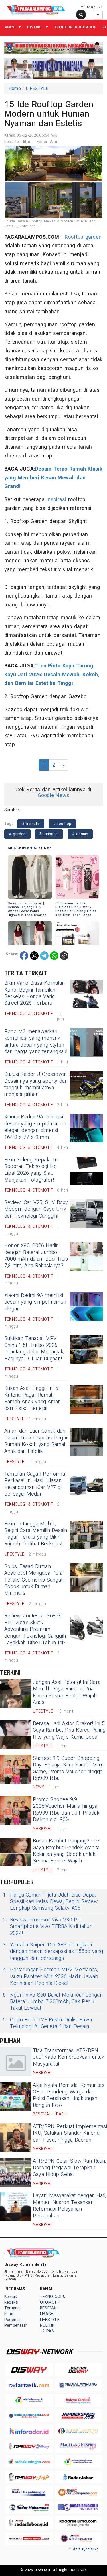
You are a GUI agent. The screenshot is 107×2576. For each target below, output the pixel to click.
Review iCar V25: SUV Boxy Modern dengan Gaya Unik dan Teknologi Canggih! (36, 1209)
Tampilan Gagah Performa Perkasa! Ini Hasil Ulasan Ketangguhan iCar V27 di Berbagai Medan (35, 1484)
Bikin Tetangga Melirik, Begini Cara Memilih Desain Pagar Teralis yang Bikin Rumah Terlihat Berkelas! (36, 1534)
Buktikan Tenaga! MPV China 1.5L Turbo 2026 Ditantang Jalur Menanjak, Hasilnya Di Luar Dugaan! (34, 1348)
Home (15, 89)
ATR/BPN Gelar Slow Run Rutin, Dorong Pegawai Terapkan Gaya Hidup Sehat (69, 2168)
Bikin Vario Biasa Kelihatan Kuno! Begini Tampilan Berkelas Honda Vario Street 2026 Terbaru (35, 993)
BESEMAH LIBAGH (49, 2311)
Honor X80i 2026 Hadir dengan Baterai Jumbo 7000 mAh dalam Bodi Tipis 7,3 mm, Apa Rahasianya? (36, 1256)
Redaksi (11, 2302)
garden (93, 237)
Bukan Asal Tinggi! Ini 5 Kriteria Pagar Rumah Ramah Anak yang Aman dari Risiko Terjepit (33, 1398)
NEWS (9, 27)
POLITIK (47, 2325)
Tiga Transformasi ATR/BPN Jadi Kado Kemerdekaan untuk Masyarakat (69, 2057)
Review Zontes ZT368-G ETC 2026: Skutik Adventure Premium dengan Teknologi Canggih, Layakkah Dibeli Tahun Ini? (36, 1629)
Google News (53, 795)
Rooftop (74, 237)
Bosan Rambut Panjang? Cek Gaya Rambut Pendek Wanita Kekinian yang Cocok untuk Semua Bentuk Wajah (66, 1851)
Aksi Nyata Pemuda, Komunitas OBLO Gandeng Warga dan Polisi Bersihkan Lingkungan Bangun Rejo (69, 2095)
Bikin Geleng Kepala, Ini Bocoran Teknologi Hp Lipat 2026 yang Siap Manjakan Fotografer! (31, 1170)
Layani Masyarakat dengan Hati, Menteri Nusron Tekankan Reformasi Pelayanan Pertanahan (69, 2206)
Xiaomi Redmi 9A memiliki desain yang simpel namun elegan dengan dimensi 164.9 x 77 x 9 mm (35, 1127)
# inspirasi (49, 834)
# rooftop (62, 824)
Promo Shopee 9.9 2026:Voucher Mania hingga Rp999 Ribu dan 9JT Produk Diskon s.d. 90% (66, 1810)
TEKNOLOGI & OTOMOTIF (75, 27)
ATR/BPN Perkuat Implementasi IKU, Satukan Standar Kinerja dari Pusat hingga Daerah (70, 2133)
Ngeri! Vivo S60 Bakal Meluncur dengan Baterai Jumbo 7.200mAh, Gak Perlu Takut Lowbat (53, 2002)
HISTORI (34, 27)
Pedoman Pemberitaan (16, 2323)
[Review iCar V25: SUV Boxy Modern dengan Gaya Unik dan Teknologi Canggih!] (86, 1214)
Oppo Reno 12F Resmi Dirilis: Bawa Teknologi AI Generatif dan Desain (47, 2023)
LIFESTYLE (37, 89)
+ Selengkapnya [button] (84, 2549)
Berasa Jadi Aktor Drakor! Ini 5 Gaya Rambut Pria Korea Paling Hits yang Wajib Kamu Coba (69, 1730)
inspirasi (56, 500)
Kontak (11, 2297)
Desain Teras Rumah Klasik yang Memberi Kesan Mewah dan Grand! (53, 478)
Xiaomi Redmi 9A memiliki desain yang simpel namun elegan (35, 1302)
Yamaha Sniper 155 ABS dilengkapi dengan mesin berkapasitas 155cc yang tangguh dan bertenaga (53, 1952)
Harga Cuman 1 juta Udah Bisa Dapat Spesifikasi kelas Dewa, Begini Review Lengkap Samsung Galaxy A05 (50, 1902)
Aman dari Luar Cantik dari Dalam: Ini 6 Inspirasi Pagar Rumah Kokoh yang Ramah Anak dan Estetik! (36, 1441)
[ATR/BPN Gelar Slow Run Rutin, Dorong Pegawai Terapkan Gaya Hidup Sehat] (16, 2172)
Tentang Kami (12, 2311)
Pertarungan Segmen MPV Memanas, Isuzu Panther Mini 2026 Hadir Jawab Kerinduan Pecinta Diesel (51, 1976)
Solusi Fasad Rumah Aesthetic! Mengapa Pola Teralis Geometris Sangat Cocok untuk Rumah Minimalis (33, 1580)
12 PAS (47, 2331)
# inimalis (31, 824)
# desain (80, 834)
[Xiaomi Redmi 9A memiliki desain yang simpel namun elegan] (86, 1306)
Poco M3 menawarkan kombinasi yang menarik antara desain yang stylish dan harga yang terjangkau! (36, 1042)
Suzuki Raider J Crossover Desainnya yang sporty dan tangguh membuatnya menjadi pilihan (36, 1084)
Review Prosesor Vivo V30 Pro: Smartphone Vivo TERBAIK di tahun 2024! (48, 1927)
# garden (17, 834)
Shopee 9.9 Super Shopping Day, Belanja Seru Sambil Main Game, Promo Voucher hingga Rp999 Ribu (68, 1768)
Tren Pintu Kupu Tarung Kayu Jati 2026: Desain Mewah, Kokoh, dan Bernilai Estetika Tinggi (52, 675)
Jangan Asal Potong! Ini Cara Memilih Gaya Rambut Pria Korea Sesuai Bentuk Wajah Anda (67, 1692)
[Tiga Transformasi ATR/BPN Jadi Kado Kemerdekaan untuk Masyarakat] (16, 2062)
